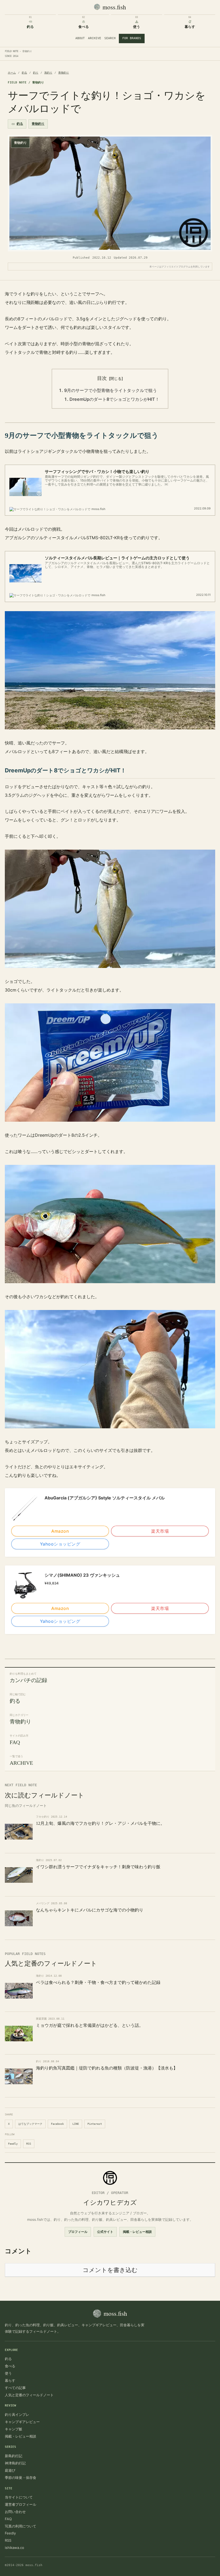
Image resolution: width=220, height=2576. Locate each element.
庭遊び (10, 2470)
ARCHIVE (95, 38)
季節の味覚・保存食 (21, 2478)
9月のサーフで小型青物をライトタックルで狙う (111, 390)
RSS (29, 2144)
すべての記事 (15, 2388)
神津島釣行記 (15, 2463)
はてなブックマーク (30, 2124)
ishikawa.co (14, 2548)
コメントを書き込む (110, 2270)
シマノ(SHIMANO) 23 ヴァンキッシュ (82, 1575)
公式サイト (105, 2232)
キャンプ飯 (14, 2429)
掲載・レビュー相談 (137, 2232)
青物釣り (64, 73)
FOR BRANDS (132, 38)
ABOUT (80, 38)
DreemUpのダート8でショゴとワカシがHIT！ (114, 399)
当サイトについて (19, 2497)
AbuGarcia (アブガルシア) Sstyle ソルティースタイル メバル (105, 1498)
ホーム (12, 73)
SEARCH (110, 38)
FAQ (8, 2519)
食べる (10, 2366)
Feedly (13, 2144)
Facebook (57, 2124)
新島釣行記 (14, 2456)
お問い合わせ (15, 2512)
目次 (102, 378)
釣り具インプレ (17, 2414)
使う (8, 2373)
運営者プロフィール (21, 2504)
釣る (24, 73)
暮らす (10, 2380)
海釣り (48, 73)
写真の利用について (21, 2526)
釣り (36, 73)
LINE (76, 2124)
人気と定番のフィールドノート (29, 2395)
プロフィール (78, 2232)
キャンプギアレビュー (22, 2422)
